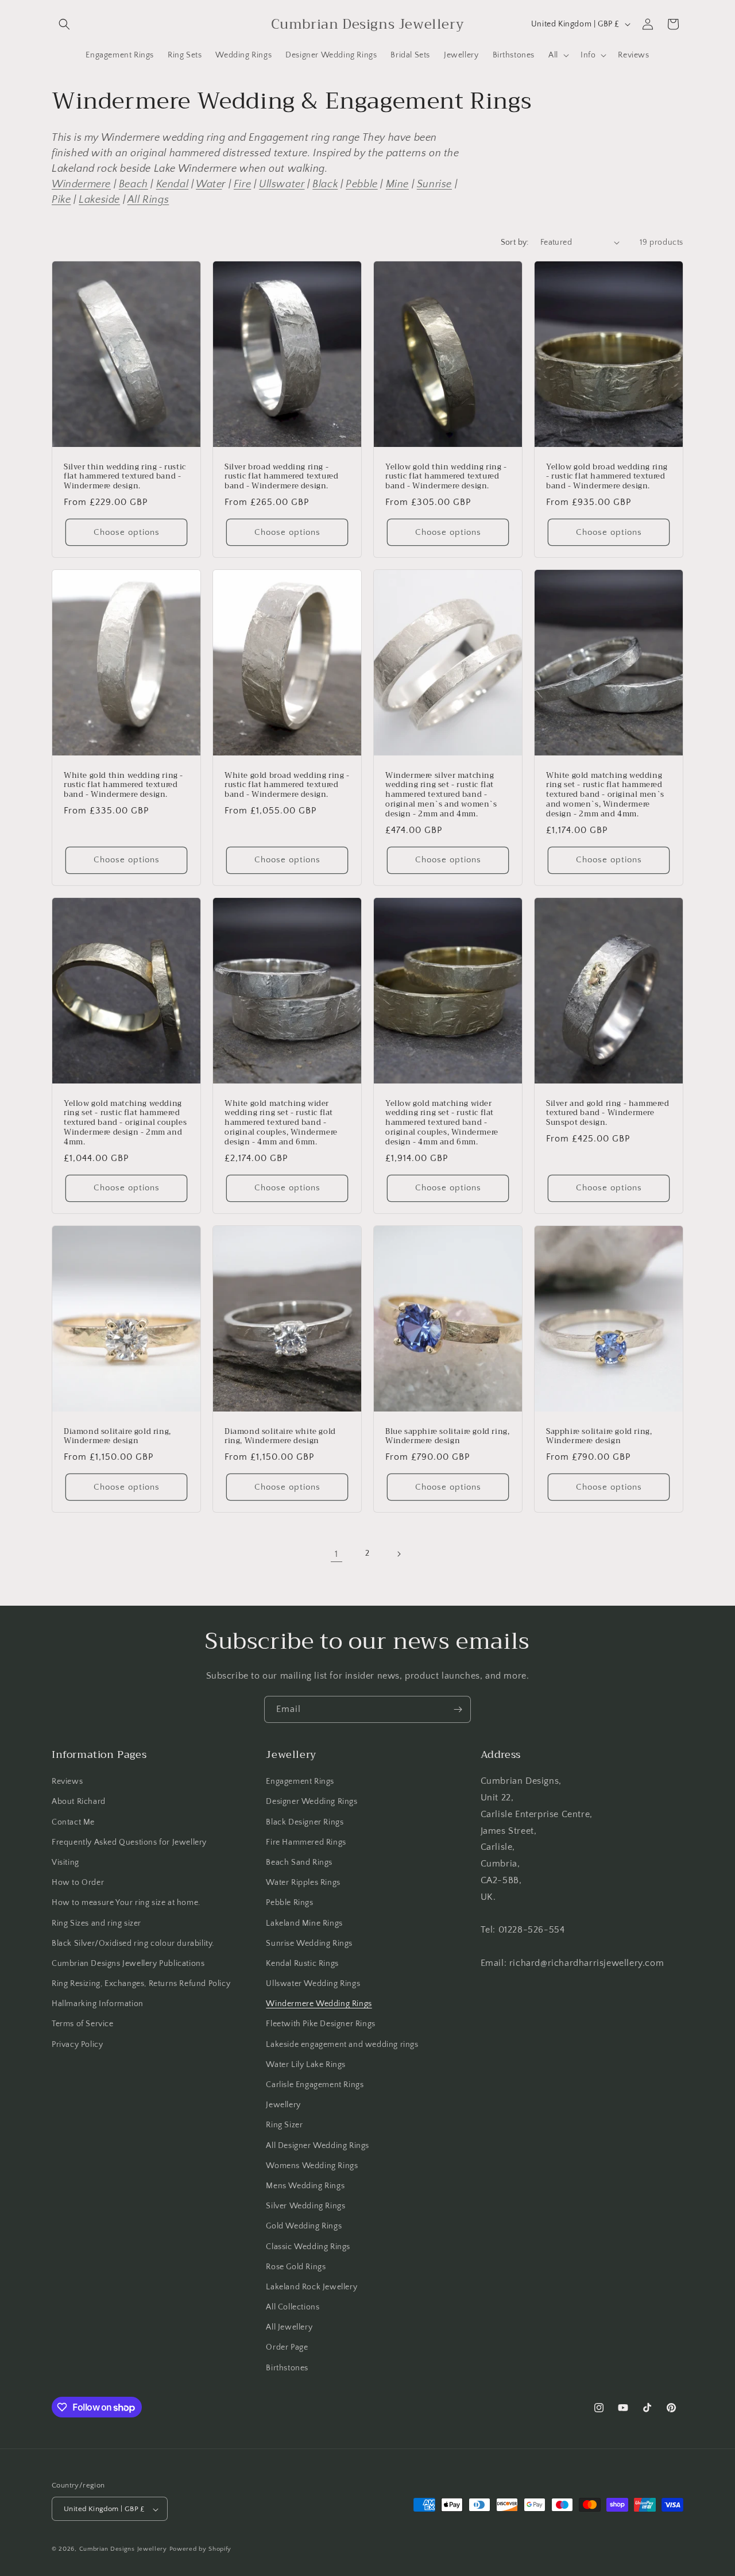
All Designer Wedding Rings (318, 2146)
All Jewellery (289, 2328)
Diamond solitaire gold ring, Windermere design (117, 1436)
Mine (397, 184)
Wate (209, 184)
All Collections (293, 2307)
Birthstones (287, 2368)
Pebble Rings (289, 1903)
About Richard (79, 1802)
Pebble (362, 184)
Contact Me (73, 1822)
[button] (64, 24)
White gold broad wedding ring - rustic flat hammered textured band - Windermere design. (287, 785)
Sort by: (515, 242)
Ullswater (282, 184)
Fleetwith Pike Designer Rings (320, 2024)
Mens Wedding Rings (305, 2186)
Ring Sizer (284, 2126)
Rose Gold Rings (296, 2267)
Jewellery (283, 2105)
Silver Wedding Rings (305, 2206)
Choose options (127, 532)
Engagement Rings (300, 1781)
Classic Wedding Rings (308, 2247)
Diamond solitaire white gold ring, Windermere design (280, 1436)
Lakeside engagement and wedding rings (342, 2045)
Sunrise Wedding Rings (309, 1943)
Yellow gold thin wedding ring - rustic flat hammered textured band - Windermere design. (446, 477)
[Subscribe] (458, 1709)
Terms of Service (83, 2024)
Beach (134, 184)
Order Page (287, 2348)
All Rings (148, 200)
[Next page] (399, 1554)
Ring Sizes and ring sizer (96, 1923)
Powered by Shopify (201, 2550)
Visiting (65, 1862)
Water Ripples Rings (303, 1883)
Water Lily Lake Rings (306, 2065)
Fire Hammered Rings (306, 1842)
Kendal (173, 184)
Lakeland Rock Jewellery (312, 2287)
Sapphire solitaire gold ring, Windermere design (599, 1436)
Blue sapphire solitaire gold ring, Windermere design (447, 1436)
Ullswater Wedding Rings (313, 1984)
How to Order (78, 1883)
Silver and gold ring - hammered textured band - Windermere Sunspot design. (608, 1113)
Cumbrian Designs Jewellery (123, 2550)
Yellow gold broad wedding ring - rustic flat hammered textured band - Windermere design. (607, 477)
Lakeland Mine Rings (304, 1923)
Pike (61, 200)
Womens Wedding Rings (312, 2166)
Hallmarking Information (98, 2004)
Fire (242, 184)
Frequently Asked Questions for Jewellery (129, 1842)
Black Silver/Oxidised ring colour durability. (133, 1943)
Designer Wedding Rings (312, 1802)
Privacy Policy (77, 2045)
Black (325, 184)
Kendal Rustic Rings (302, 1964)
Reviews (67, 1781)
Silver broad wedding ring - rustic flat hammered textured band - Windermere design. (281, 477)
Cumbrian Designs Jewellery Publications (128, 1964)
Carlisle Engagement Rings (315, 2085)
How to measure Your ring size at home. (126, 1903)
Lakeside (99, 200)
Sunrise (434, 184)
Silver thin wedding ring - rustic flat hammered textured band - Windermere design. (125, 477)
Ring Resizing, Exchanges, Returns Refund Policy (141, 1984)
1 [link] (336, 1554)
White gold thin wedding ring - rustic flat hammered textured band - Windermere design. (123, 785)
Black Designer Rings (305, 1822)
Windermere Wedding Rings (319, 2004)
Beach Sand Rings (299, 1862)
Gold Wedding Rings (304, 2227)
